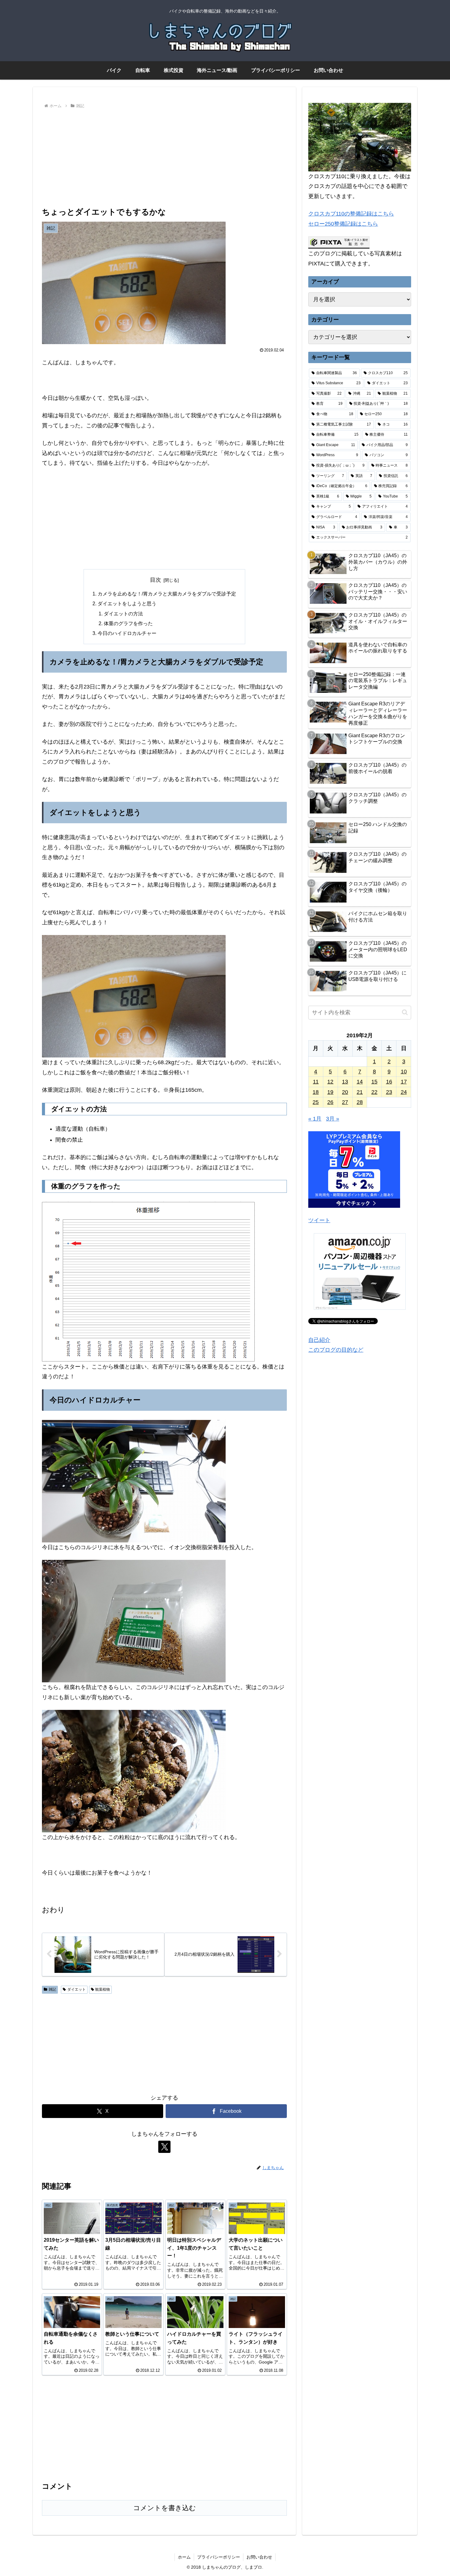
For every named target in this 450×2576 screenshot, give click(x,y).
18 (316, 1092)
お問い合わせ (259, 2557)
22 (374, 1092)
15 (374, 1082)
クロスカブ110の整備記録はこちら (351, 214)
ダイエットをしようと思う (127, 603)
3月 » (333, 1119)
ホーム (184, 2557)
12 (330, 1082)
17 (404, 1082)
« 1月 (315, 1119)
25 (316, 1102)
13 (345, 1082)
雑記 (52, 1989)
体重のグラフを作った (128, 623)
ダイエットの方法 (123, 614)
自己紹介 (319, 1340)
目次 (156, 580)
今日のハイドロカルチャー (127, 633)
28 (360, 1102)
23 (389, 1092)
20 (345, 1092)
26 (330, 1102)
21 (360, 1092)
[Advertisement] (164, 156)
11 (316, 1082)
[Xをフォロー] (164, 2147)
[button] (405, 1012)
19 (330, 1092)
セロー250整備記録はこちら (343, 224)
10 (404, 1072)
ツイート (319, 1220)
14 (360, 1082)
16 (389, 1082)
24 (404, 1092)
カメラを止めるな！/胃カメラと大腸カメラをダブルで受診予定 (167, 594)
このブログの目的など (336, 1350)
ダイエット (77, 1989)
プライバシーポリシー (219, 2557)
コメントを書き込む (165, 2508)
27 (345, 1102)
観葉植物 (103, 1989)
